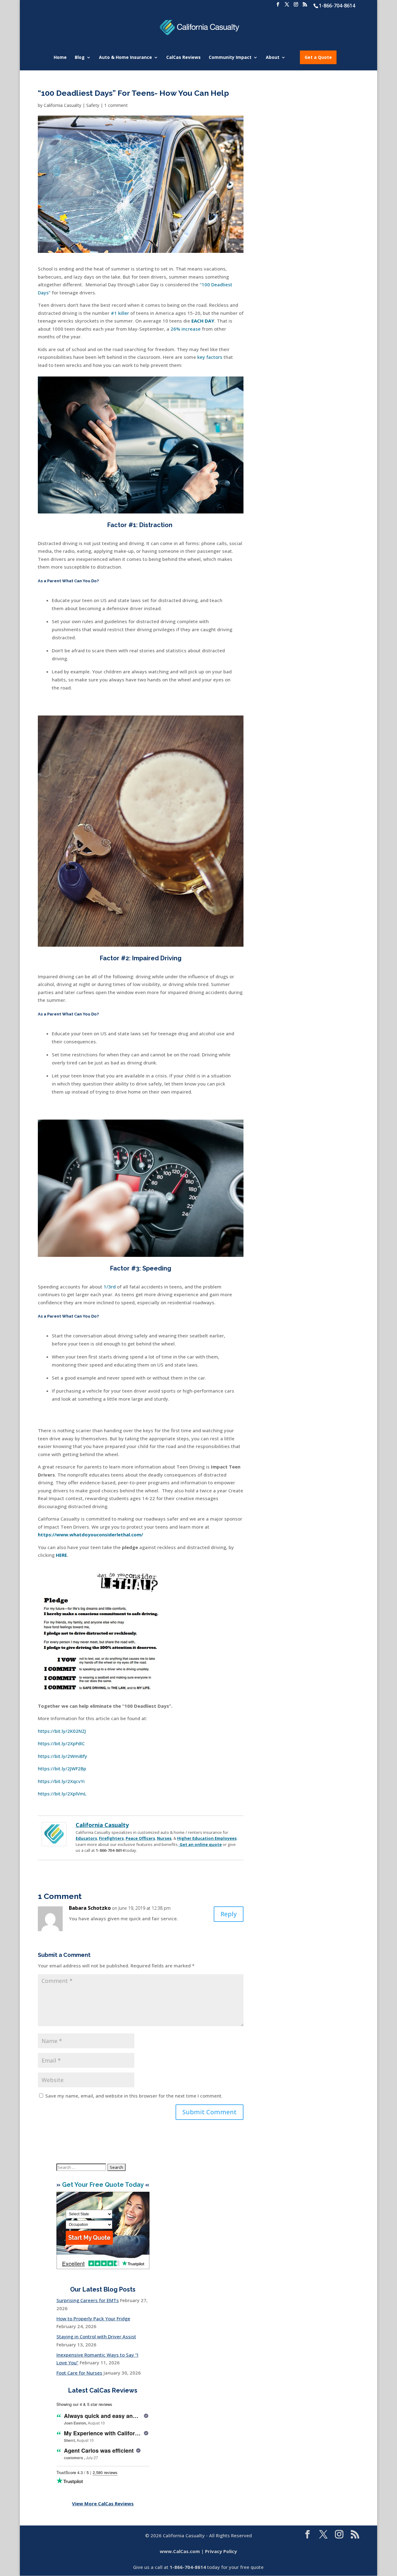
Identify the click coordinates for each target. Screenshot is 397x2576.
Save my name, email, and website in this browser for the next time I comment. (134, 2096)
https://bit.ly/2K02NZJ (62, 1731)
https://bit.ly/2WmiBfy (62, 1756)
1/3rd (110, 1287)
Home (60, 58)
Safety (93, 105)
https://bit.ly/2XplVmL (62, 1794)
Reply (229, 1914)
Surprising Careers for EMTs (88, 2300)
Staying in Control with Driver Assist (96, 2336)
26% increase (186, 329)
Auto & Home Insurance (125, 58)
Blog (80, 58)
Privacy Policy (221, 2551)
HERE (61, 1555)
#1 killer (120, 313)
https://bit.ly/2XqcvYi (61, 1781)
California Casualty (62, 105)
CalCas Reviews (183, 58)
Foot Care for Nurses (79, 2373)
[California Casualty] (54, 1842)
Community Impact (230, 58)
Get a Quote (318, 57)
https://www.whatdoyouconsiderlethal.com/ (90, 1535)
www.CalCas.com (180, 2551)
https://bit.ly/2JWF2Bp (62, 1768)
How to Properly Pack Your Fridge (93, 2318)
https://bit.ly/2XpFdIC (61, 1743)
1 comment (116, 105)
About (273, 58)
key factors (210, 357)
